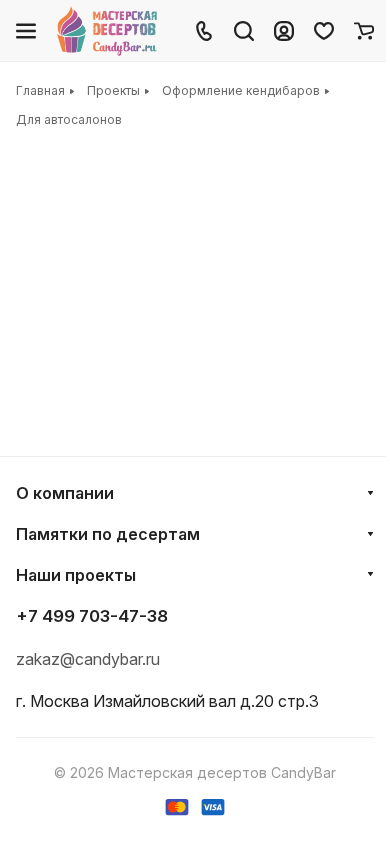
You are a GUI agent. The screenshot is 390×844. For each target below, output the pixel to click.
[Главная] (108, 31)
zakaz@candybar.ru (88, 659)
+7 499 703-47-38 (92, 616)
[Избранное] (324, 31)
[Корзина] (364, 31)
